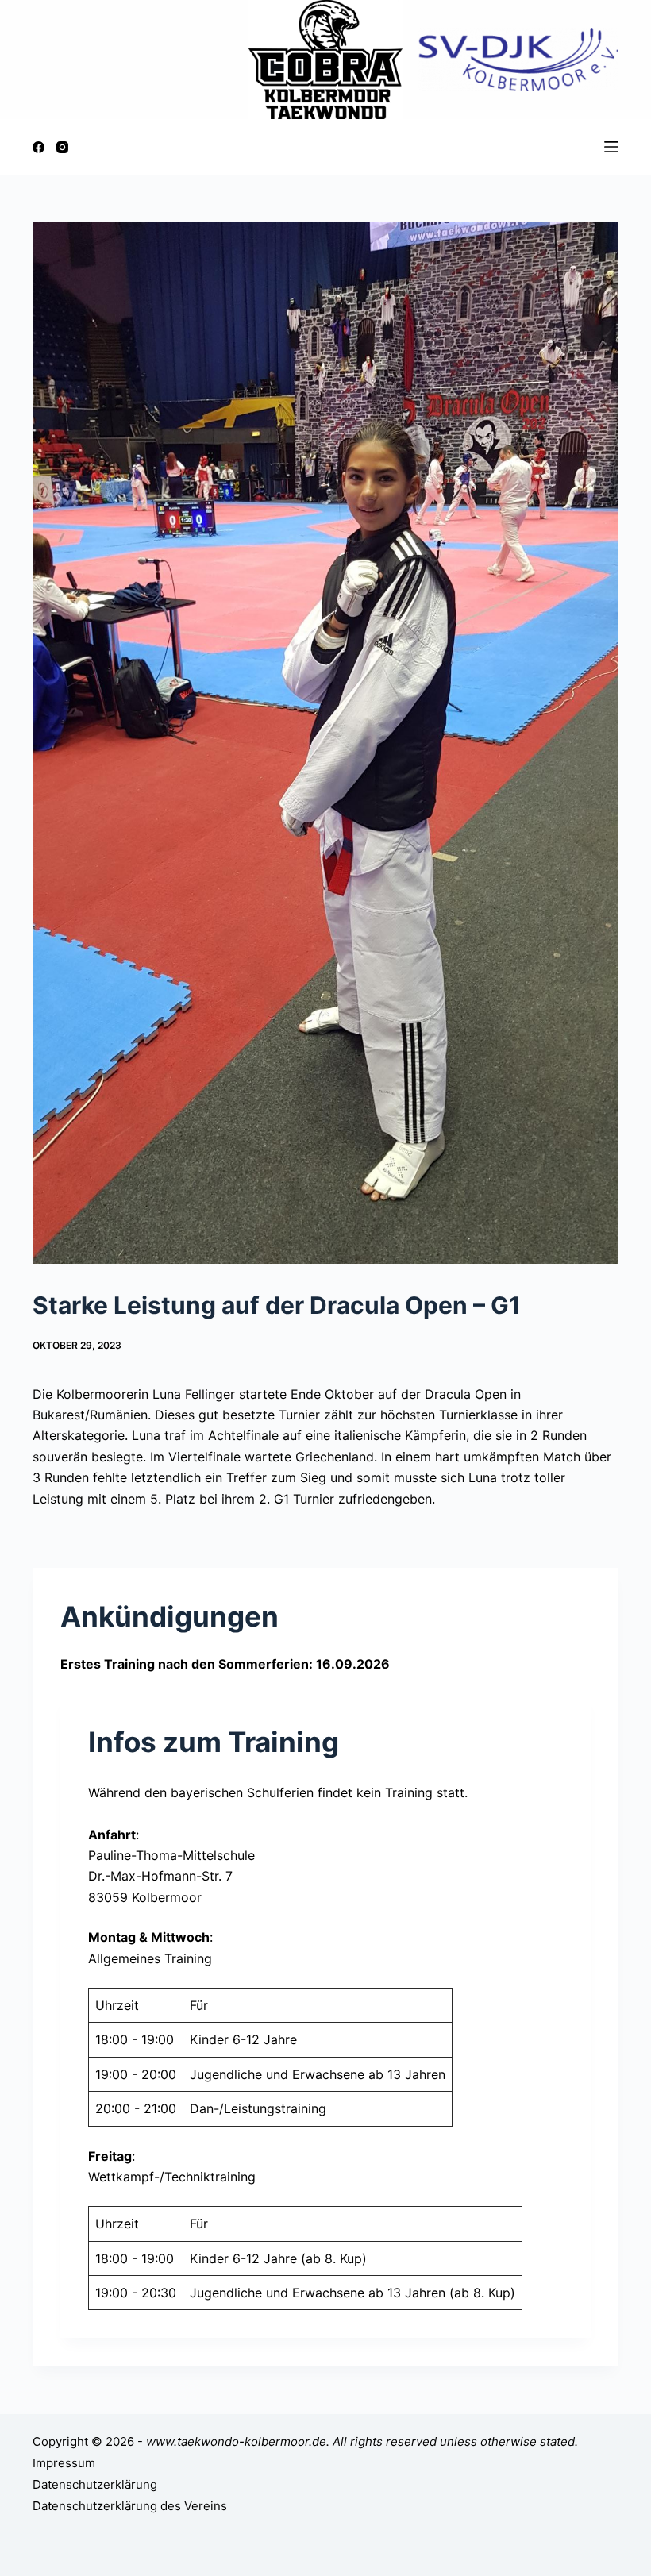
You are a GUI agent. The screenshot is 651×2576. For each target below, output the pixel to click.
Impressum (64, 2463)
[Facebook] (39, 147)
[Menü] (611, 147)
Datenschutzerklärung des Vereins (130, 2506)
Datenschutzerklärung (95, 2484)
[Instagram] (62, 147)
